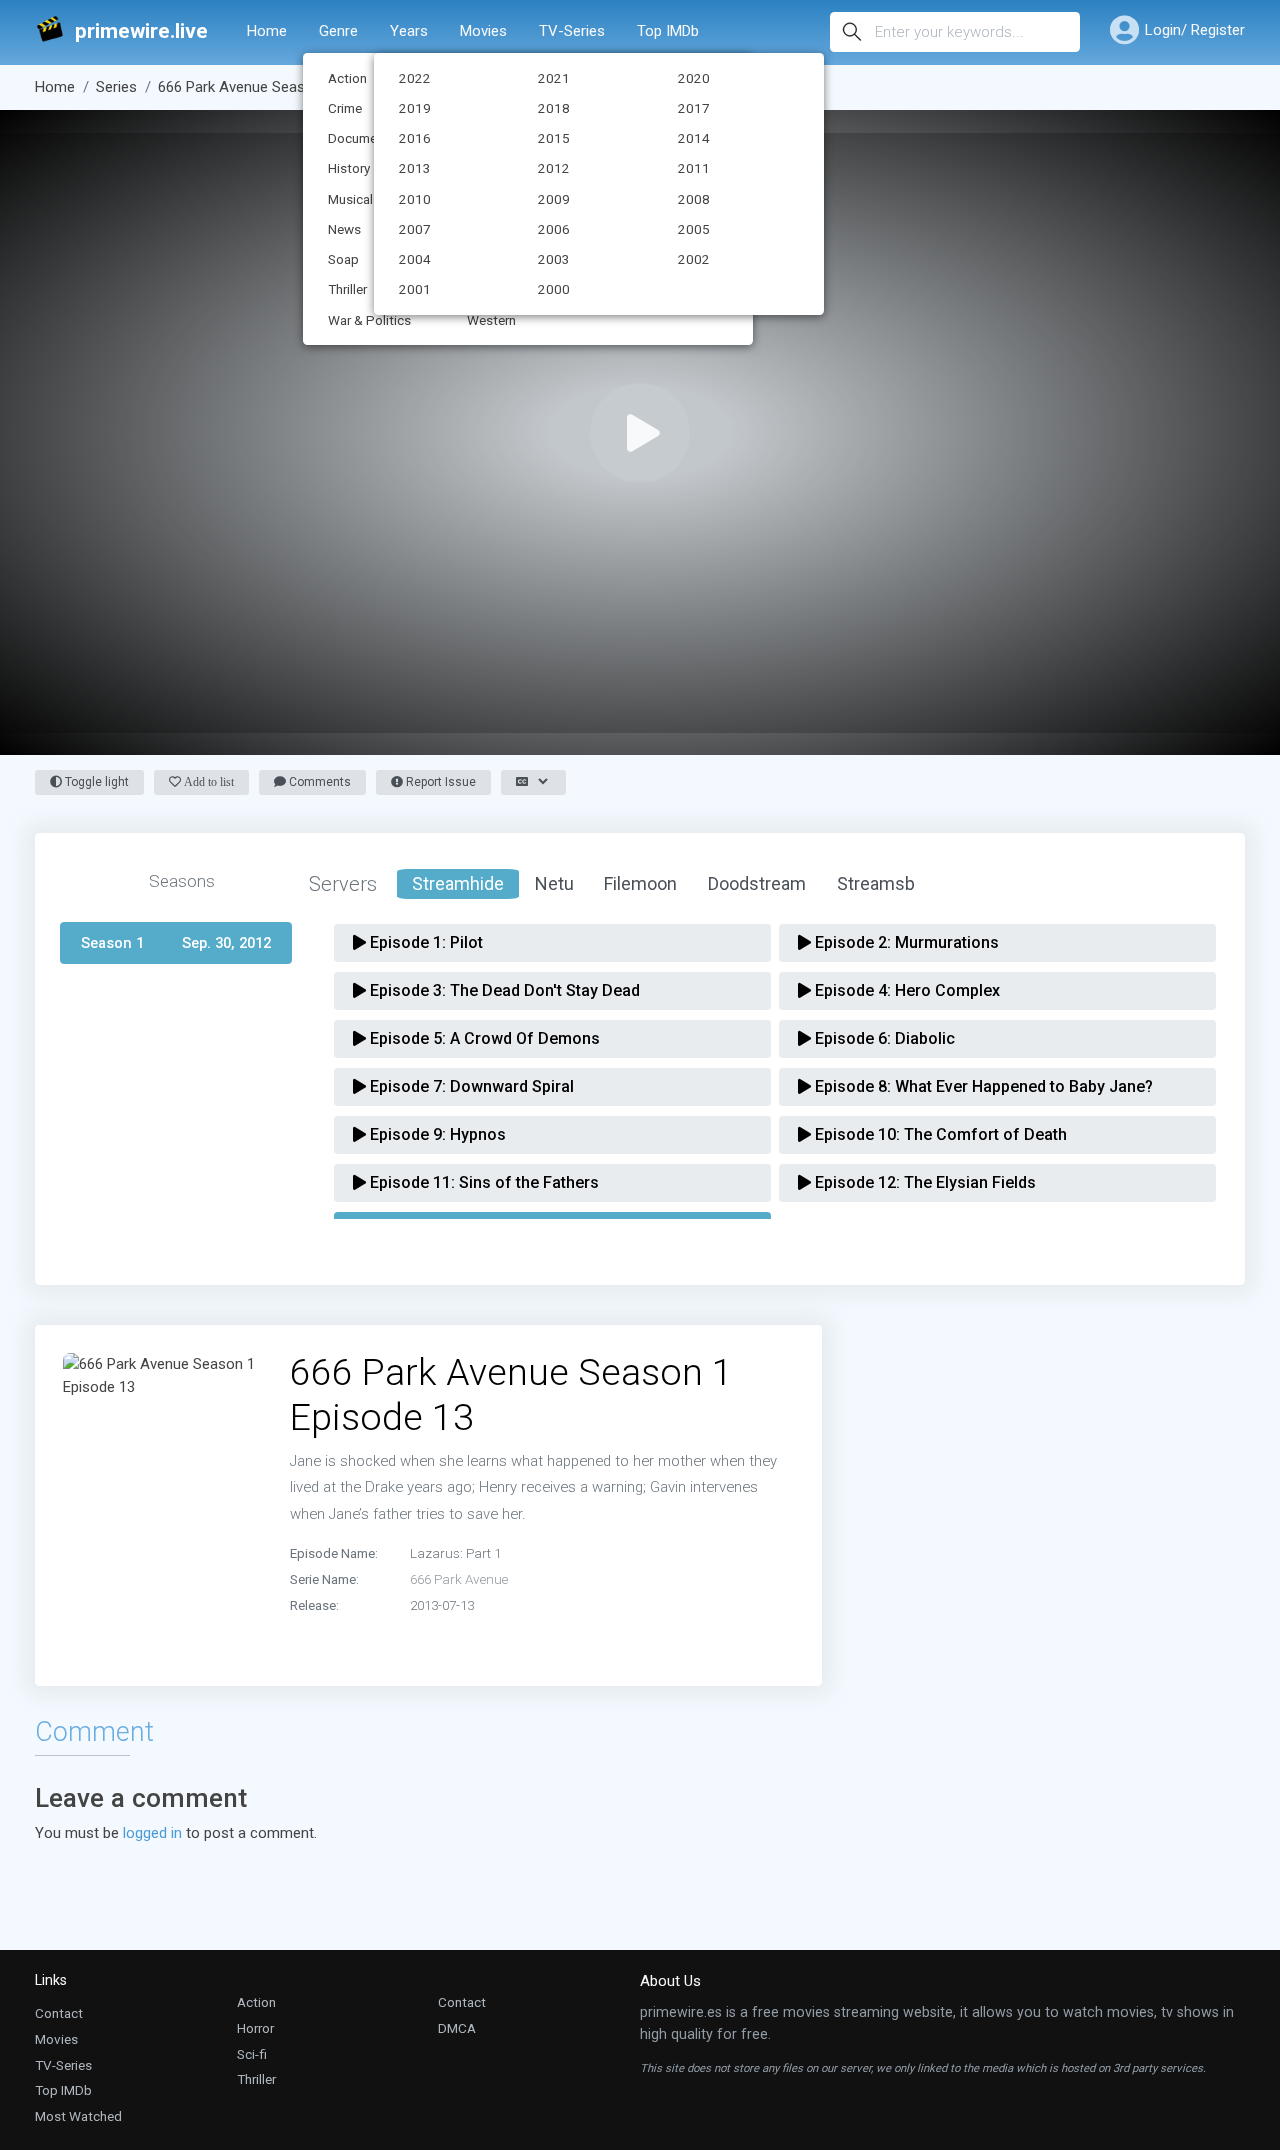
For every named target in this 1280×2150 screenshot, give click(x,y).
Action (256, 2002)
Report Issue (439, 782)
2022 (415, 78)
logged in (152, 1833)
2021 (554, 78)
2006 (554, 229)
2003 (554, 259)
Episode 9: (436, 1134)
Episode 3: (503, 990)
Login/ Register (1195, 30)
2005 (694, 229)
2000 (554, 289)
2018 (554, 108)
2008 (694, 199)
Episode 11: (482, 1182)
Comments (318, 782)
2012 (554, 168)
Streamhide (458, 883)
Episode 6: (883, 1038)
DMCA (457, 2028)
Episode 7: (470, 1086)
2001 (415, 289)
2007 (415, 229)
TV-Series (572, 31)
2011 (694, 168)
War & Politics (369, 320)
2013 (415, 168)
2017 (694, 108)
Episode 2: (905, 942)
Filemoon (640, 883)
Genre (338, 31)
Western (491, 320)
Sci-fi (252, 2054)
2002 (694, 259)
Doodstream (757, 883)
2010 (415, 199)
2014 (694, 138)
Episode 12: (923, 1182)
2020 (694, 78)
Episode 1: (424, 942)
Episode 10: (939, 1134)
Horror (255, 2028)
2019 (415, 108)
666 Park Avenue (459, 1579)
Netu (554, 883)
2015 (554, 138)
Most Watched (78, 2116)
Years (409, 31)
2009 (554, 199)
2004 (415, 259)
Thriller (256, 2079)
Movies (483, 31)
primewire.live (141, 31)
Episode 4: (905, 990)
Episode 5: (483, 1038)
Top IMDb (668, 31)
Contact (59, 2013)
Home (267, 31)
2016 (415, 138)
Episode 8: (982, 1086)
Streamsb (876, 883)
